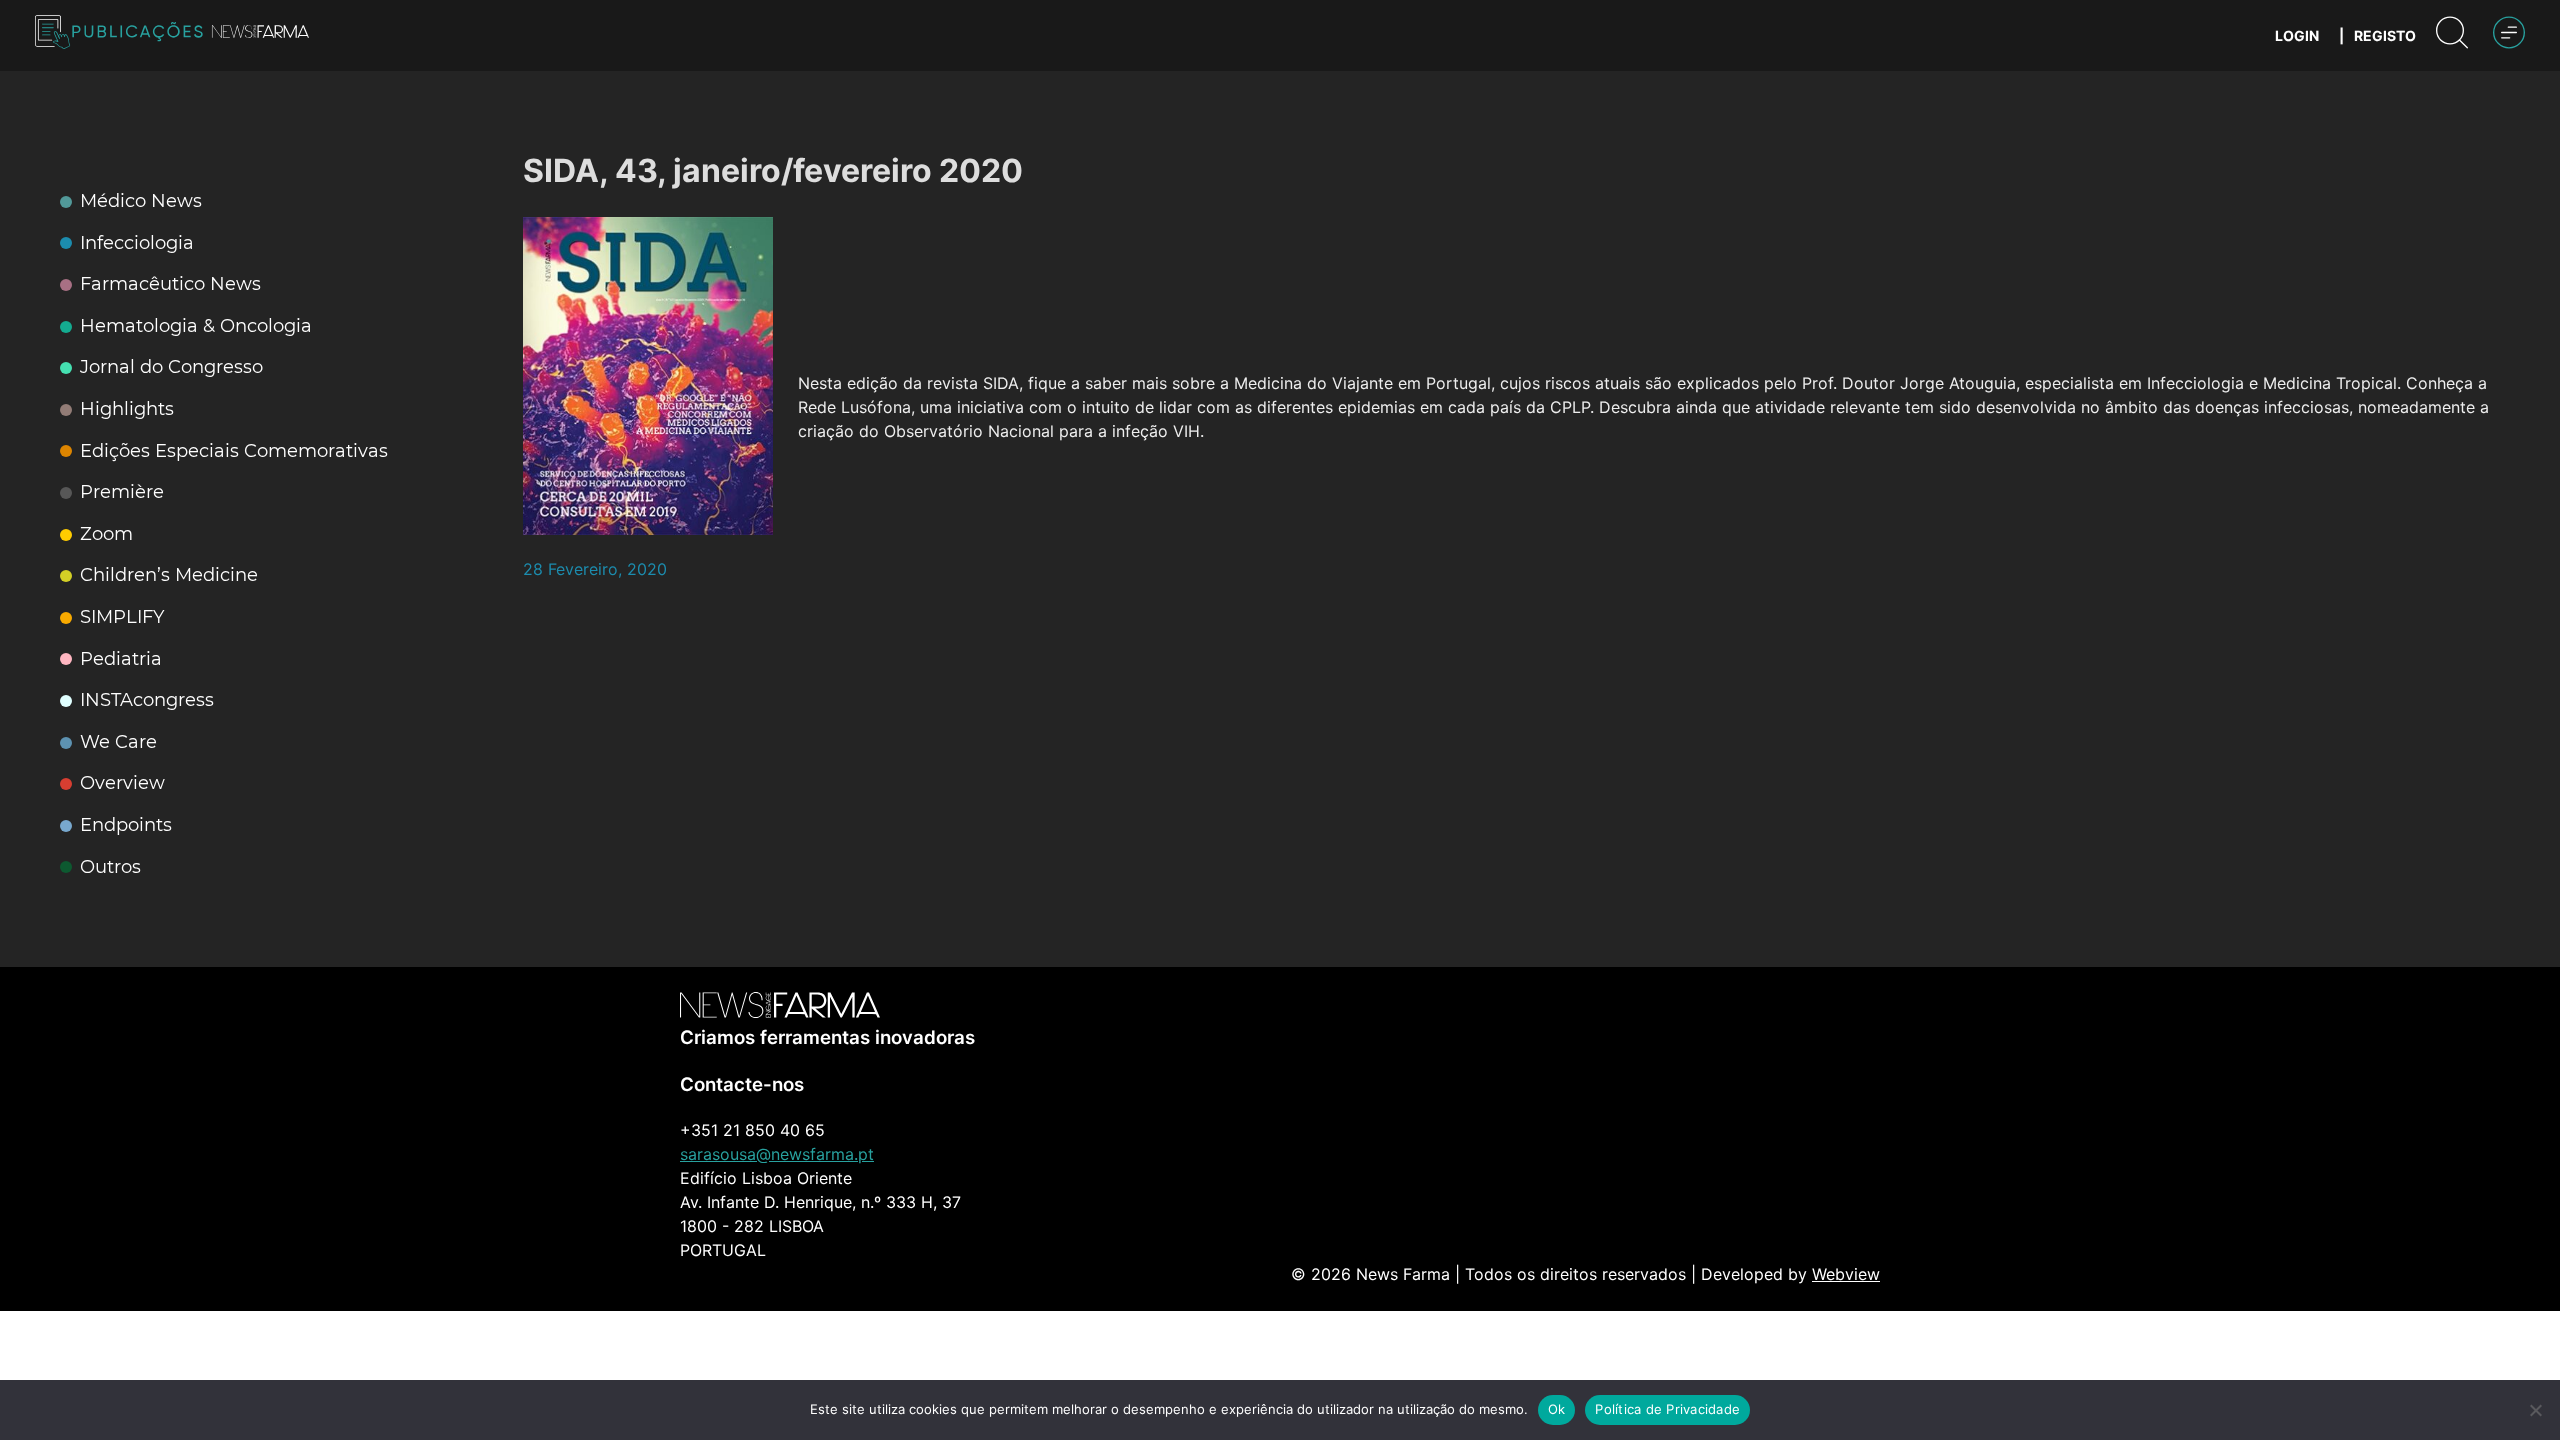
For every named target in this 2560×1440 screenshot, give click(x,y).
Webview (1846, 1274)
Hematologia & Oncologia (196, 326)
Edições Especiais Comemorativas (234, 451)
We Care (118, 742)
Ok (1557, 1409)
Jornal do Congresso (171, 367)
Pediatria (121, 659)
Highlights (127, 409)
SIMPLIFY (122, 617)
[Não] (2535, 1410)
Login (2297, 35)
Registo (2385, 35)
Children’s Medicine (169, 575)
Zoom (106, 534)
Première (122, 492)
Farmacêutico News (170, 284)
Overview (122, 783)
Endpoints (126, 825)
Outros (110, 867)
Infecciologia (137, 243)
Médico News (141, 201)
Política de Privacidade (1667, 1409)
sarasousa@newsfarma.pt (777, 1154)
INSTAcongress (147, 700)
